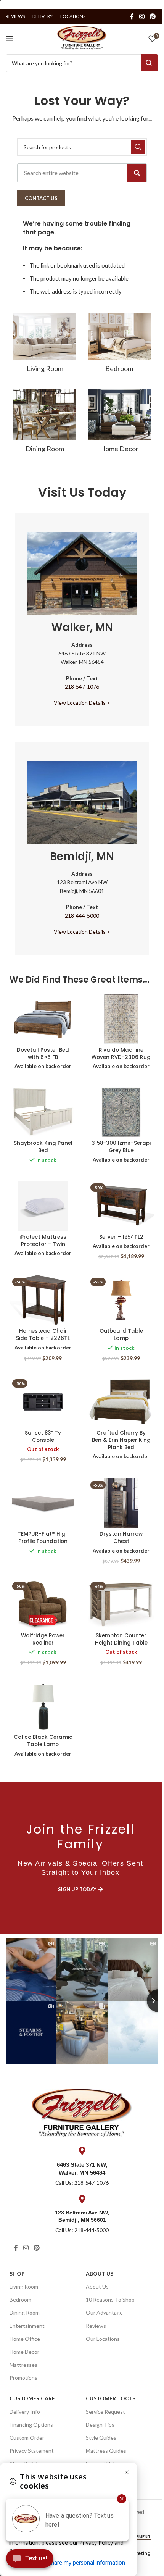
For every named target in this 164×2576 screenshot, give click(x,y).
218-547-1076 (82, 687)
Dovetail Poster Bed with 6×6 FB (43, 1054)
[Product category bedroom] (119, 345)
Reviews (96, 2326)
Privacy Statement (32, 2451)
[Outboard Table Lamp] (121, 1300)
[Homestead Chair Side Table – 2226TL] (43, 1300)
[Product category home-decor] (119, 423)
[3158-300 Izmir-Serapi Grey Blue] (121, 1112)
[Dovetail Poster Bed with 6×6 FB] (43, 1019)
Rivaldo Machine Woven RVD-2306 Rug (121, 1054)
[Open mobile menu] (10, 39)
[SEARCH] (138, 147)
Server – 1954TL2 (121, 1237)
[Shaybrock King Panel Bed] (43, 1112)
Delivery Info (25, 2412)
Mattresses (23, 2365)
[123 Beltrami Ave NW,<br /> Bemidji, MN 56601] (82, 2199)
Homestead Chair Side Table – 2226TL (43, 1335)
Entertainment (27, 2326)
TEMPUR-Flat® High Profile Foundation (43, 1538)
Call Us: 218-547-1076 (82, 2183)
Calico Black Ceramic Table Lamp (43, 1741)
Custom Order (27, 2438)
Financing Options (31, 2425)
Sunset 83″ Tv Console (43, 1436)
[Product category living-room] (45, 345)
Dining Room (25, 2312)
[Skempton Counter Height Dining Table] (121, 1604)
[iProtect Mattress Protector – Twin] (43, 1206)
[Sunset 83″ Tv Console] (43, 1402)
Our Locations (103, 2339)
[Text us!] (30, 2560)
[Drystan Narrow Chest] (121, 1503)
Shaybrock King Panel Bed (43, 1147)
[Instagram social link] (142, 16)
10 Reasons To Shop (110, 2299)
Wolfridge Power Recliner (43, 1639)
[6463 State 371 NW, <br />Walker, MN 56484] (82, 2151)
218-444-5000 (82, 916)
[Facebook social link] (132, 16)
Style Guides (101, 2438)
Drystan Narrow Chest (121, 1538)
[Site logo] (82, 37)
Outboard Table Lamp (121, 1335)
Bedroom (20, 2299)
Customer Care (32, 2398)
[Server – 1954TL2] (121, 1206)
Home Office (25, 2339)
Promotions (23, 2378)
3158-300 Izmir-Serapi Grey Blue (121, 1147)
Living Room (24, 2286)
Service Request (105, 2412)
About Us (100, 2273)
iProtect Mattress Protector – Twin (43, 1241)
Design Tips (100, 2425)
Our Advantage (104, 2312)
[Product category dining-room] (45, 423)
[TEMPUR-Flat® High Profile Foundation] (43, 1503)
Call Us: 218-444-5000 (82, 2230)
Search (150, 63)
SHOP (17, 2273)
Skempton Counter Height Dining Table (121, 1639)
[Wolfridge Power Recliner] (43, 1604)
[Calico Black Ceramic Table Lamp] (43, 1706)
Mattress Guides (106, 2451)
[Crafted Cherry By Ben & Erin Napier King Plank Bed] (121, 1402)
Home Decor (24, 2352)
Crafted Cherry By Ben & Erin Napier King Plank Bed (121, 1440)
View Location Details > (82, 703)
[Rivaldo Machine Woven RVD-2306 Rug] (121, 1019)
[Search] (137, 173)
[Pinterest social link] (153, 16)
